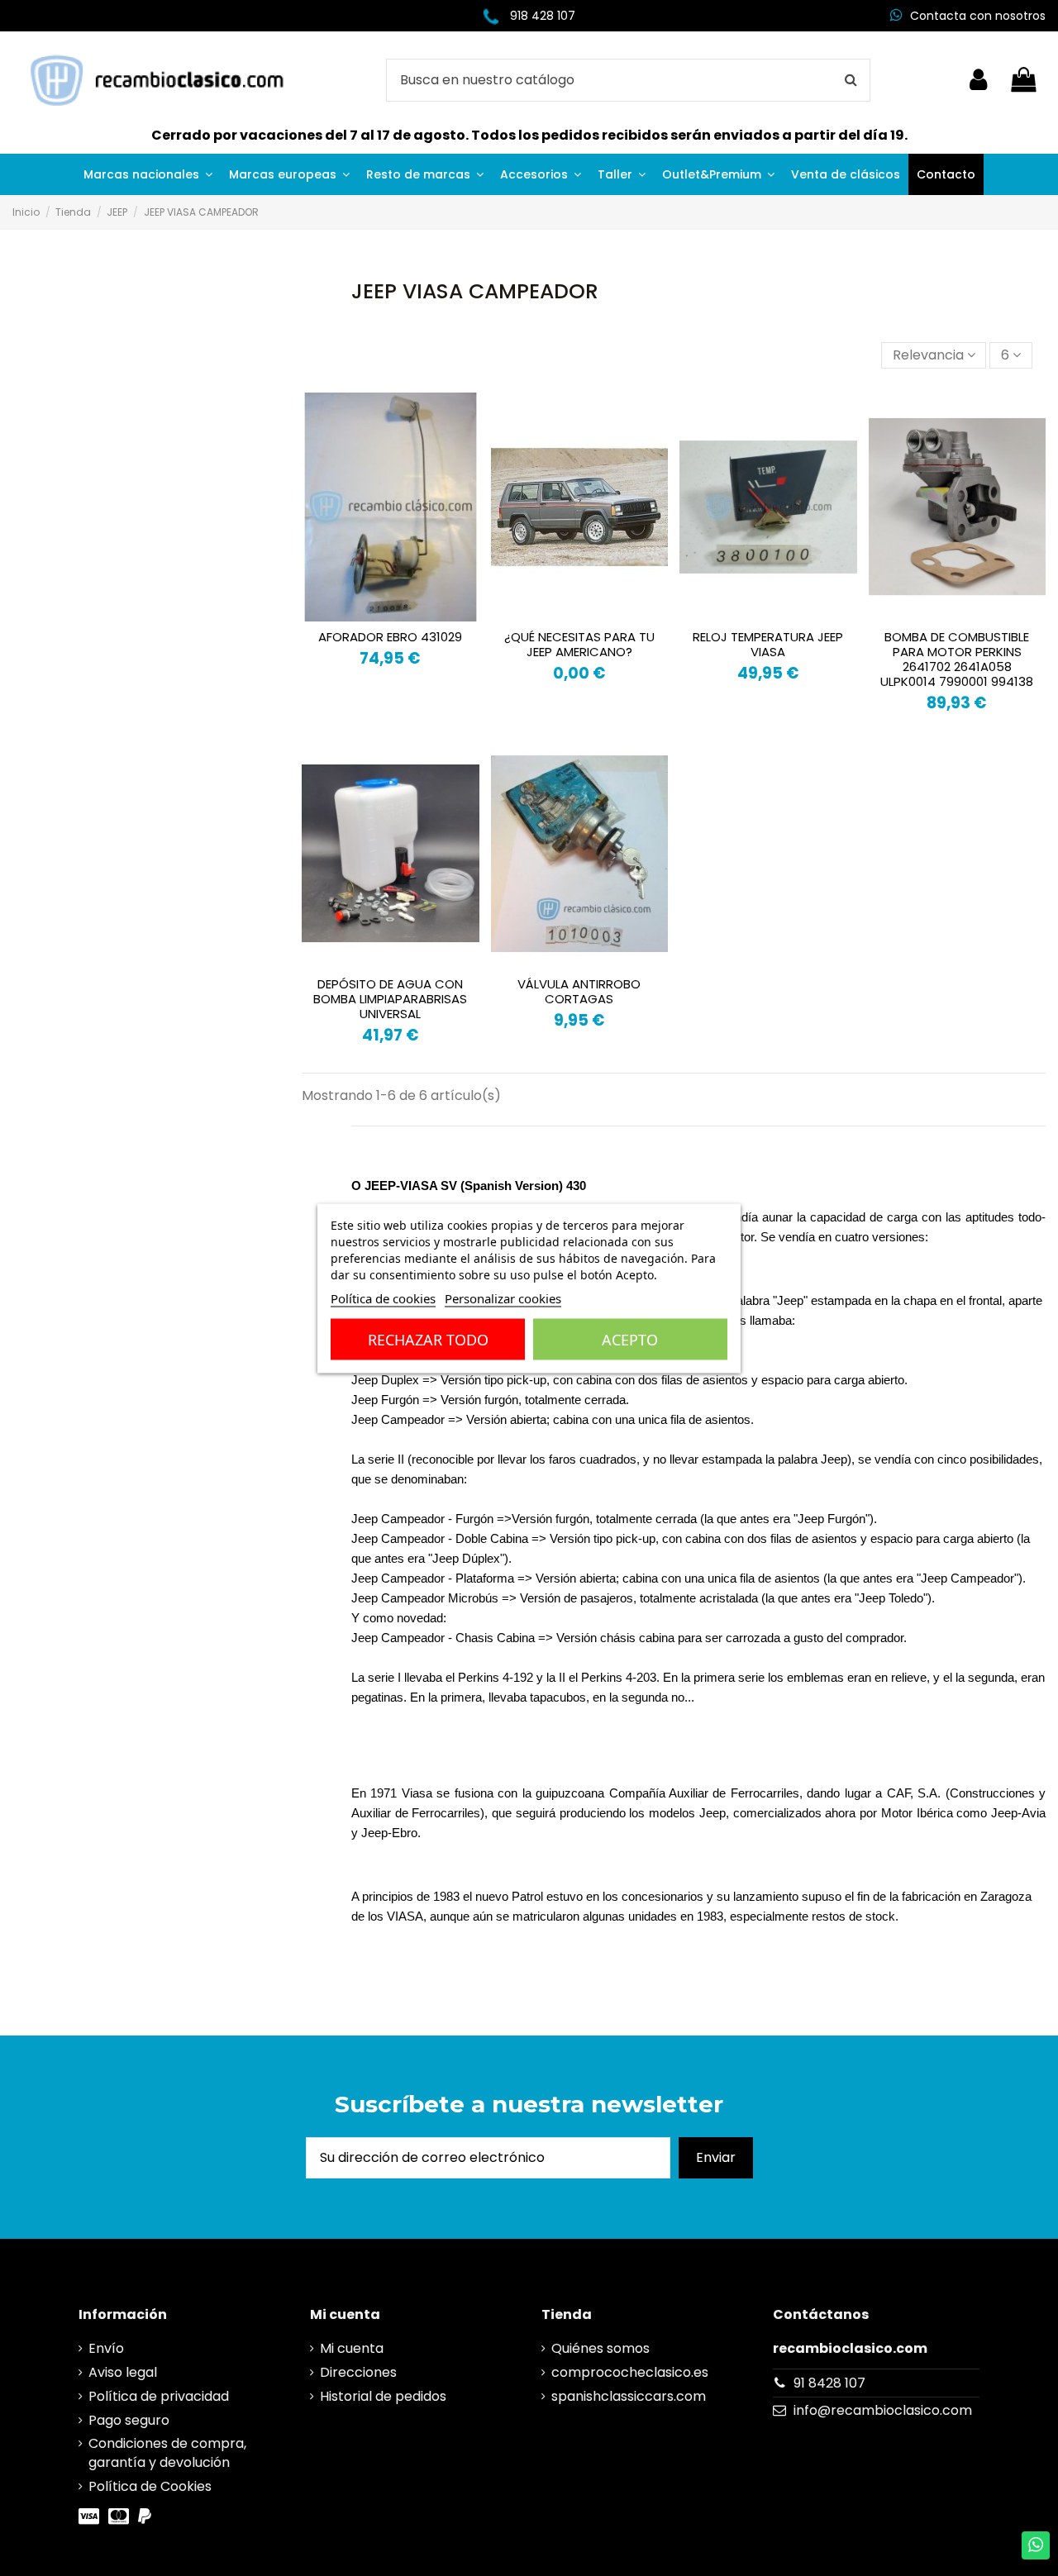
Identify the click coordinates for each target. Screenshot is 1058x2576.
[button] (148, 174)
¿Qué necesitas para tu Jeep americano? (579, 644)
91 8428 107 (829, 2383)
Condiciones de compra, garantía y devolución (167, 2453)
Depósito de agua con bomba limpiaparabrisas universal (390, 999)
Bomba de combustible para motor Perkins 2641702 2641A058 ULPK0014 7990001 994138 (957, 659)
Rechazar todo (428, 1339)
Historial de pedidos (383, 2397)
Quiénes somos (600, 2349)
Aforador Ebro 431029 (390, 637)
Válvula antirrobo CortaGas (579, 991)
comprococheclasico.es (630, 2373)
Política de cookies (383, 1298)
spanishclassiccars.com (629, 2397)
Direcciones (358, 2373)
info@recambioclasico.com (883, 2410)
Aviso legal (123, 2373)
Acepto (630, 1339)
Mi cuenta (352, 2349)
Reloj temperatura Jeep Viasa (768, 644)
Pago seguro (129, 2421)
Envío (106, 2349)
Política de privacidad (159, 2397)
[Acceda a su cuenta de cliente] (978, 80)
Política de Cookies (150, 2487)
